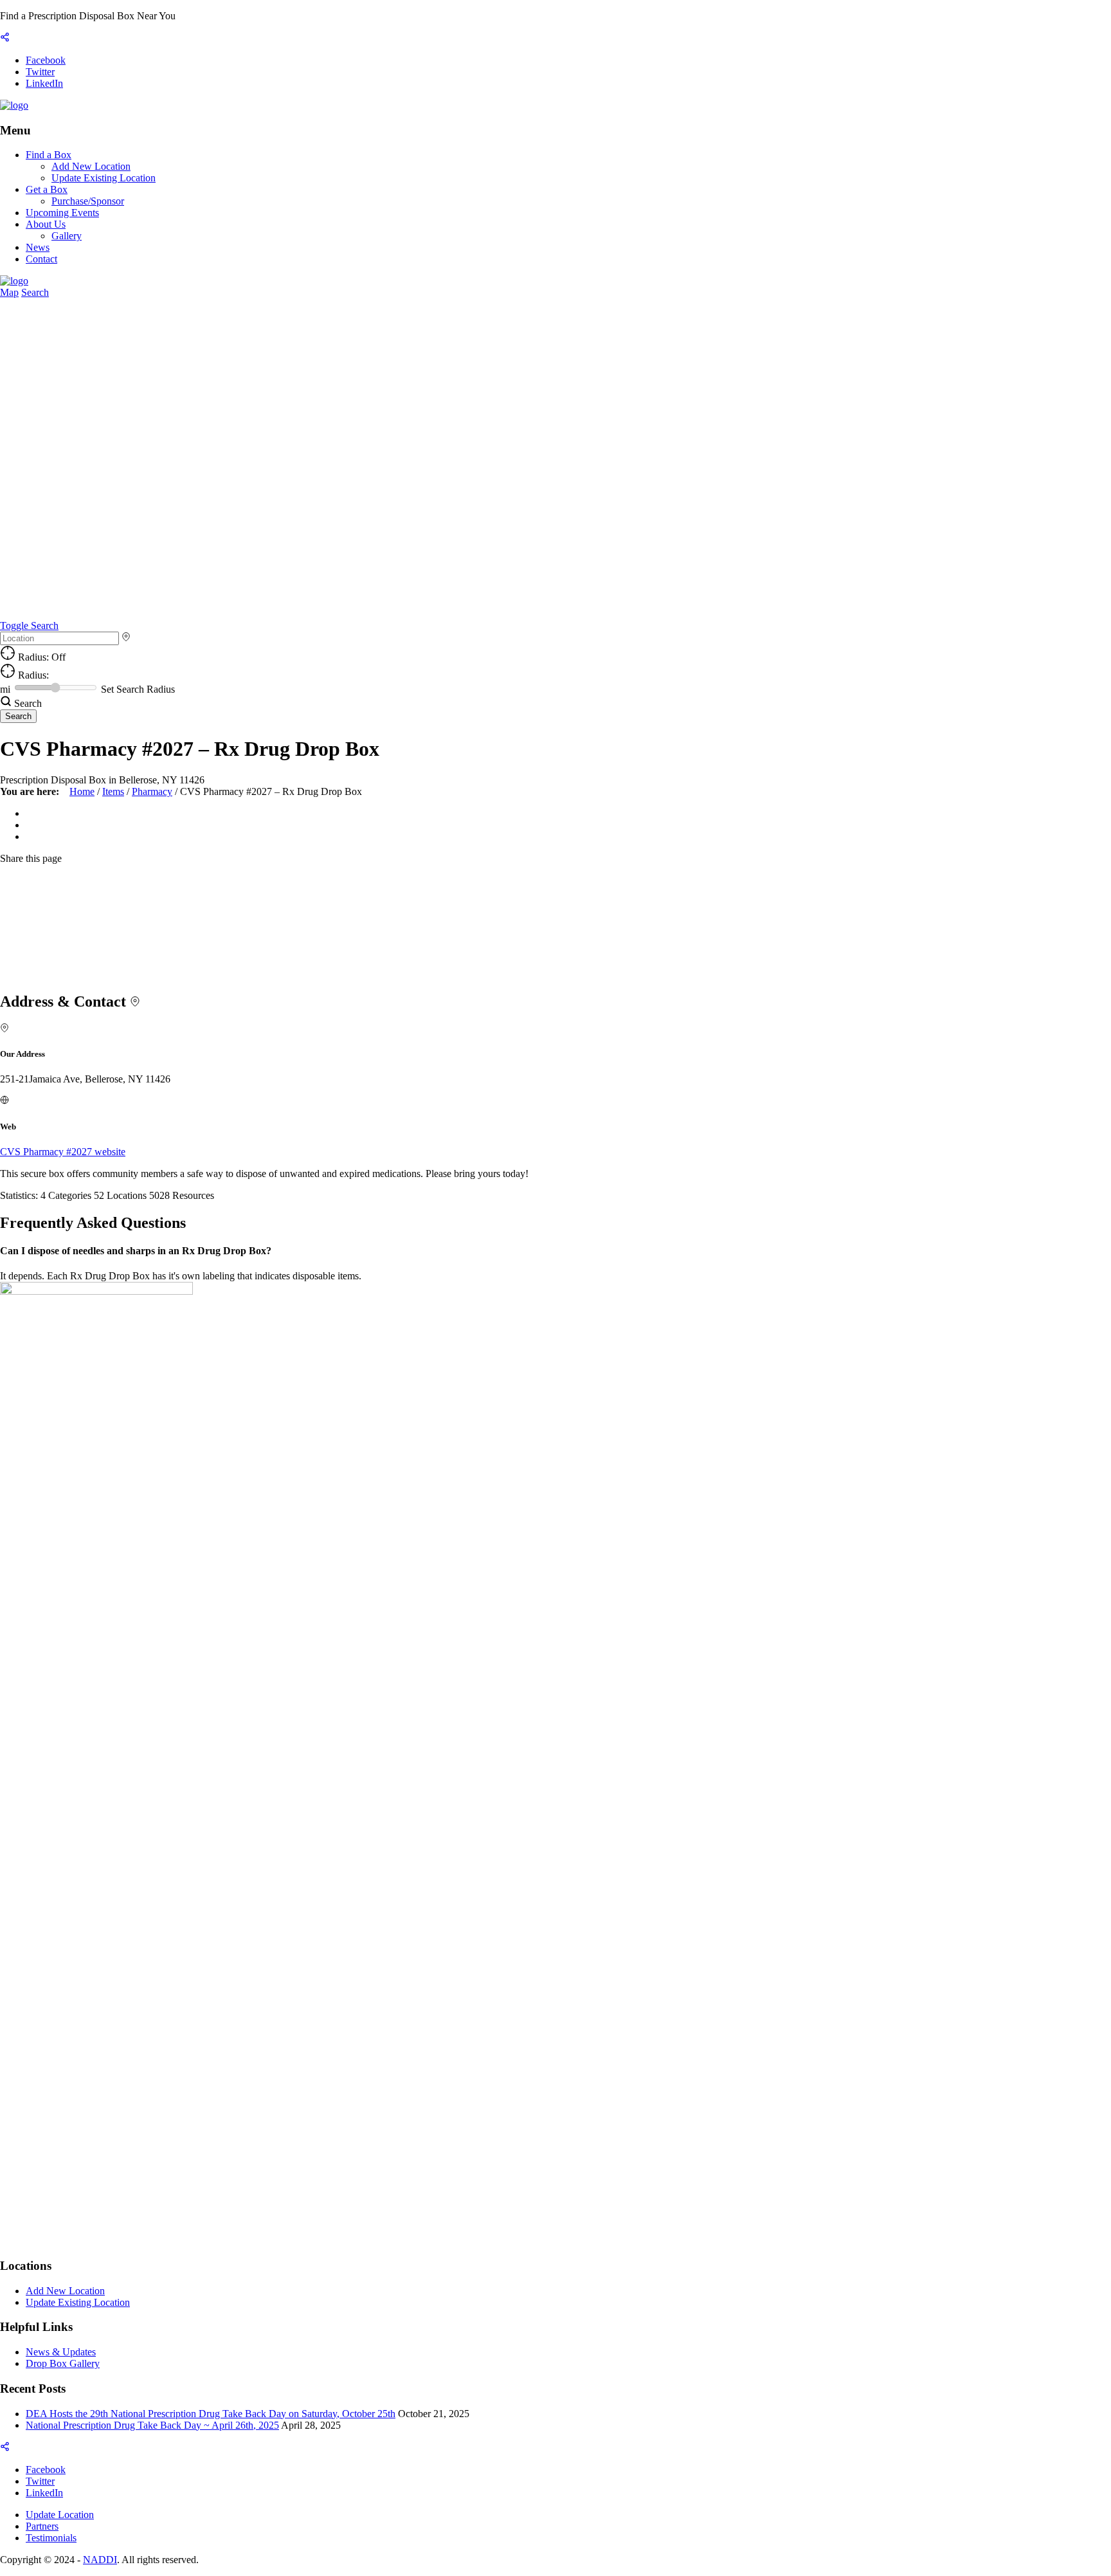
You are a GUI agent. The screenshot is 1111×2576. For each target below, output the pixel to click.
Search (35, 292)
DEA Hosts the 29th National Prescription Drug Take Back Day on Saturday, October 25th (211, 2414)
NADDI (100, 2560)
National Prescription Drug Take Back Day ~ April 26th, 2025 (152, 2425)
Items (113, 791)
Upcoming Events (62, 213)
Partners (42, 2526)
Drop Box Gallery (63, 2363)
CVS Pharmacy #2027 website (63, 1152)
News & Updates (61, 2352)
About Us (46, 224)
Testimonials (51, 2538)
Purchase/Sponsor (88, 201)
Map (9, 292)
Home (82, 791)
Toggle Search (29, 626)
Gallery (67, 236)
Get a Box (47, 189)
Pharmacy (152, 791)
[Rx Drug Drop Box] (14, 105)
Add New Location (91, 166)
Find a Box (49, 155)
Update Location (60, 2515)
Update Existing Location (104, 178)
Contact (41, 259)
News (38, 247)
